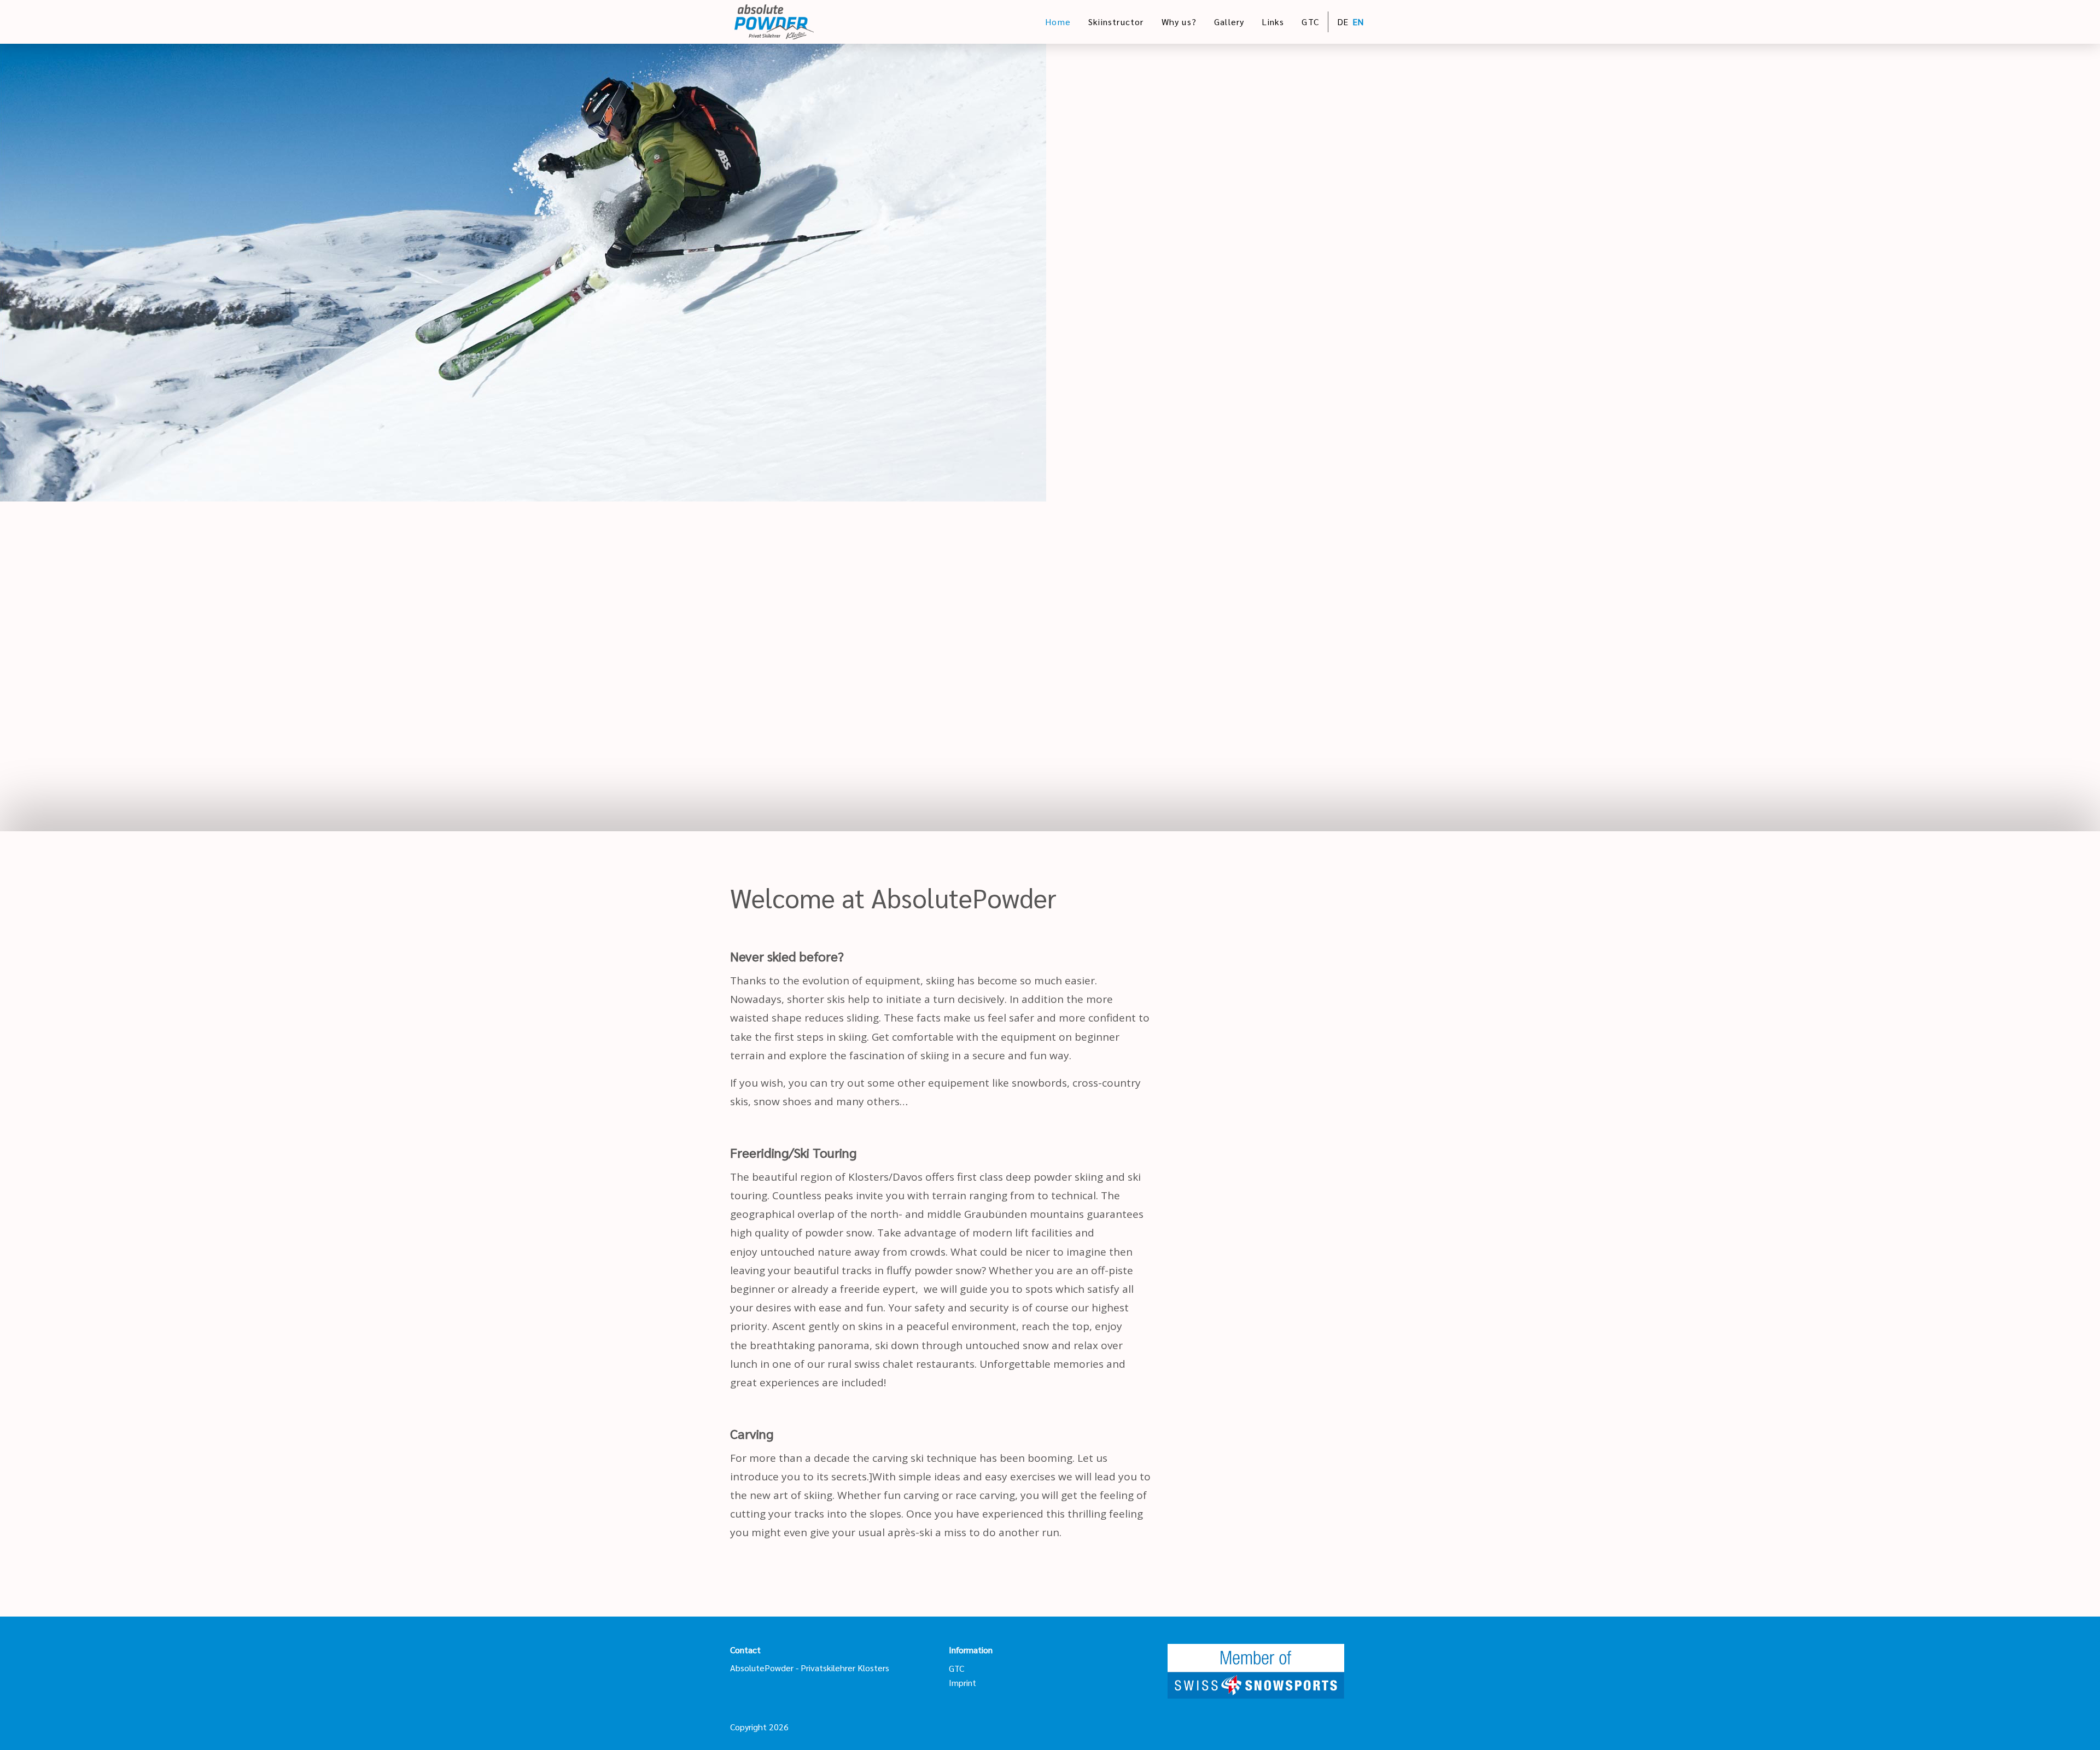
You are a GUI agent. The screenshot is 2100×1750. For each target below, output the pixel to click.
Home (1058, 22)
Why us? (1179, 22)
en (1358, 22)
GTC (1310, 22)
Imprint (962, 1682)
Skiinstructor (1116, 22)
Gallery (1229, 22)
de (1343, 22)
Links (1273, 22)
